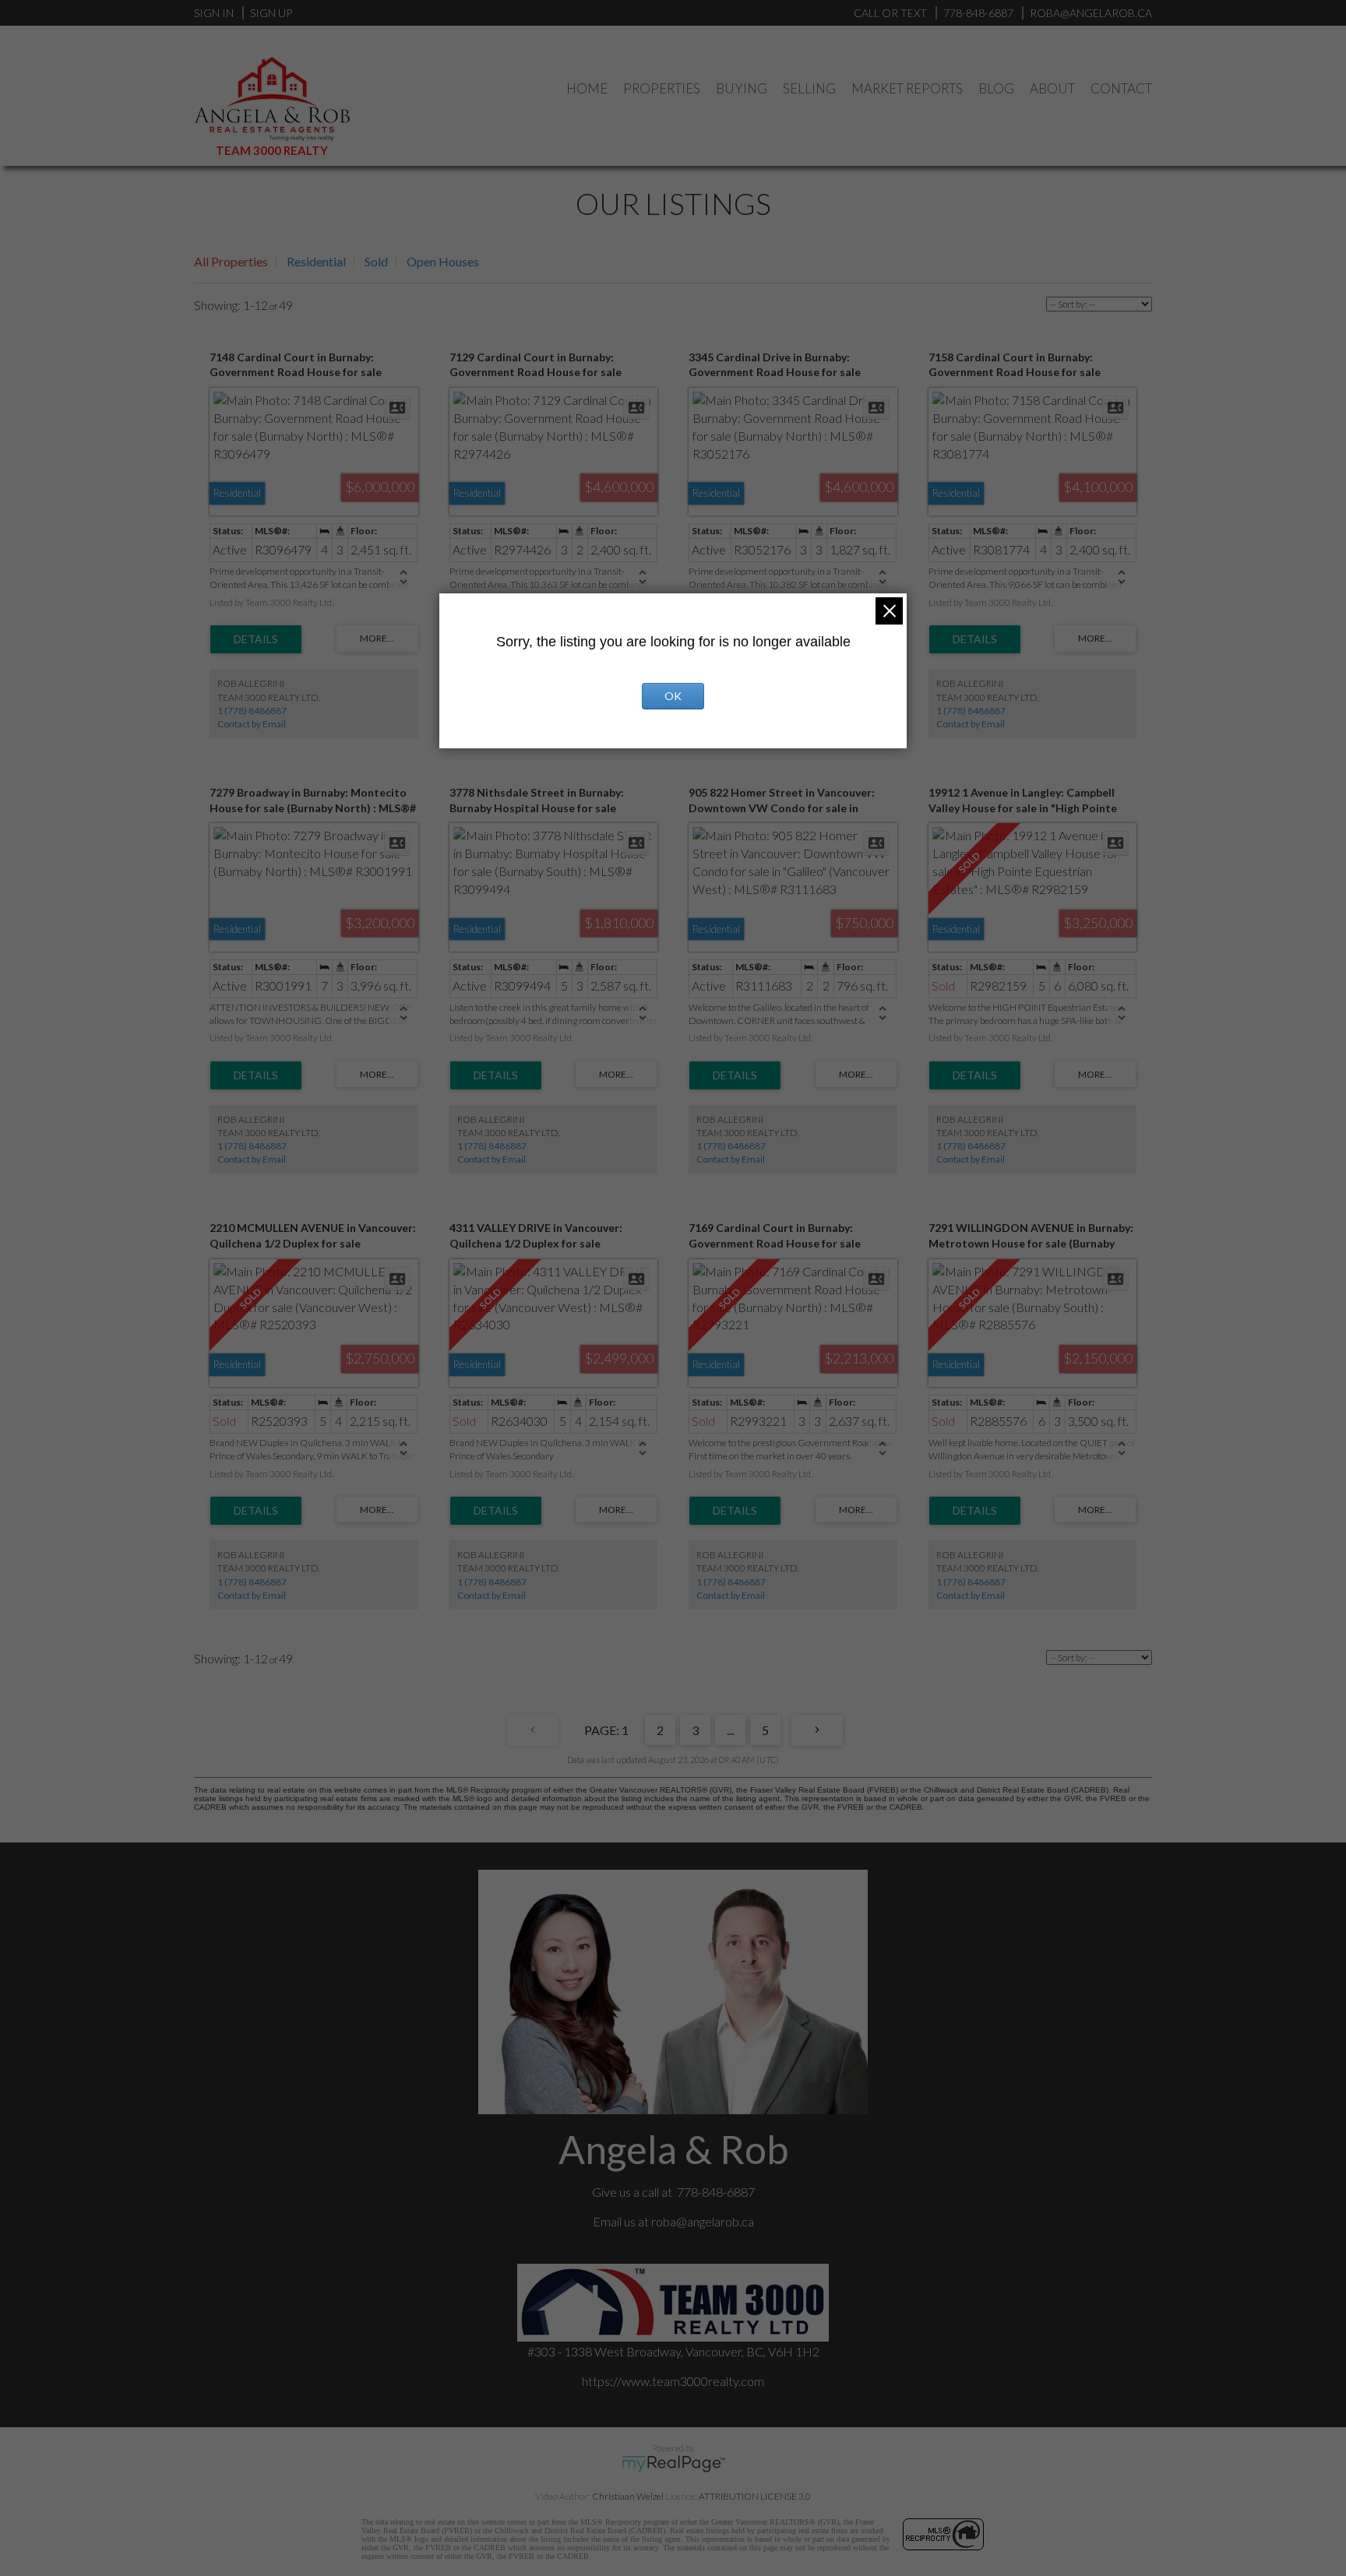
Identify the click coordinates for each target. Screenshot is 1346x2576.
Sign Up (271, 13)
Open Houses (443, 261)
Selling (809, 88)
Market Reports (907, 88)
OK (673, 696)
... (730, 1730)
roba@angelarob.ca (703, 2221)
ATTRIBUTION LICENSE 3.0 (755, 2496)
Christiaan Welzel (628, 2496)
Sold (376, 261)
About (1052, 88)
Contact (1121, 88)
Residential (316, 261)
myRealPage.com (673, 2464)
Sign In (214, 13)
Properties (662, 88)
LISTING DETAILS (256, 639)
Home (587, 88)
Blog (996, 88)
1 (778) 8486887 (252, 711)
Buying (742, 88)
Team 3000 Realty (272, 150)
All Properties (231, 261)
